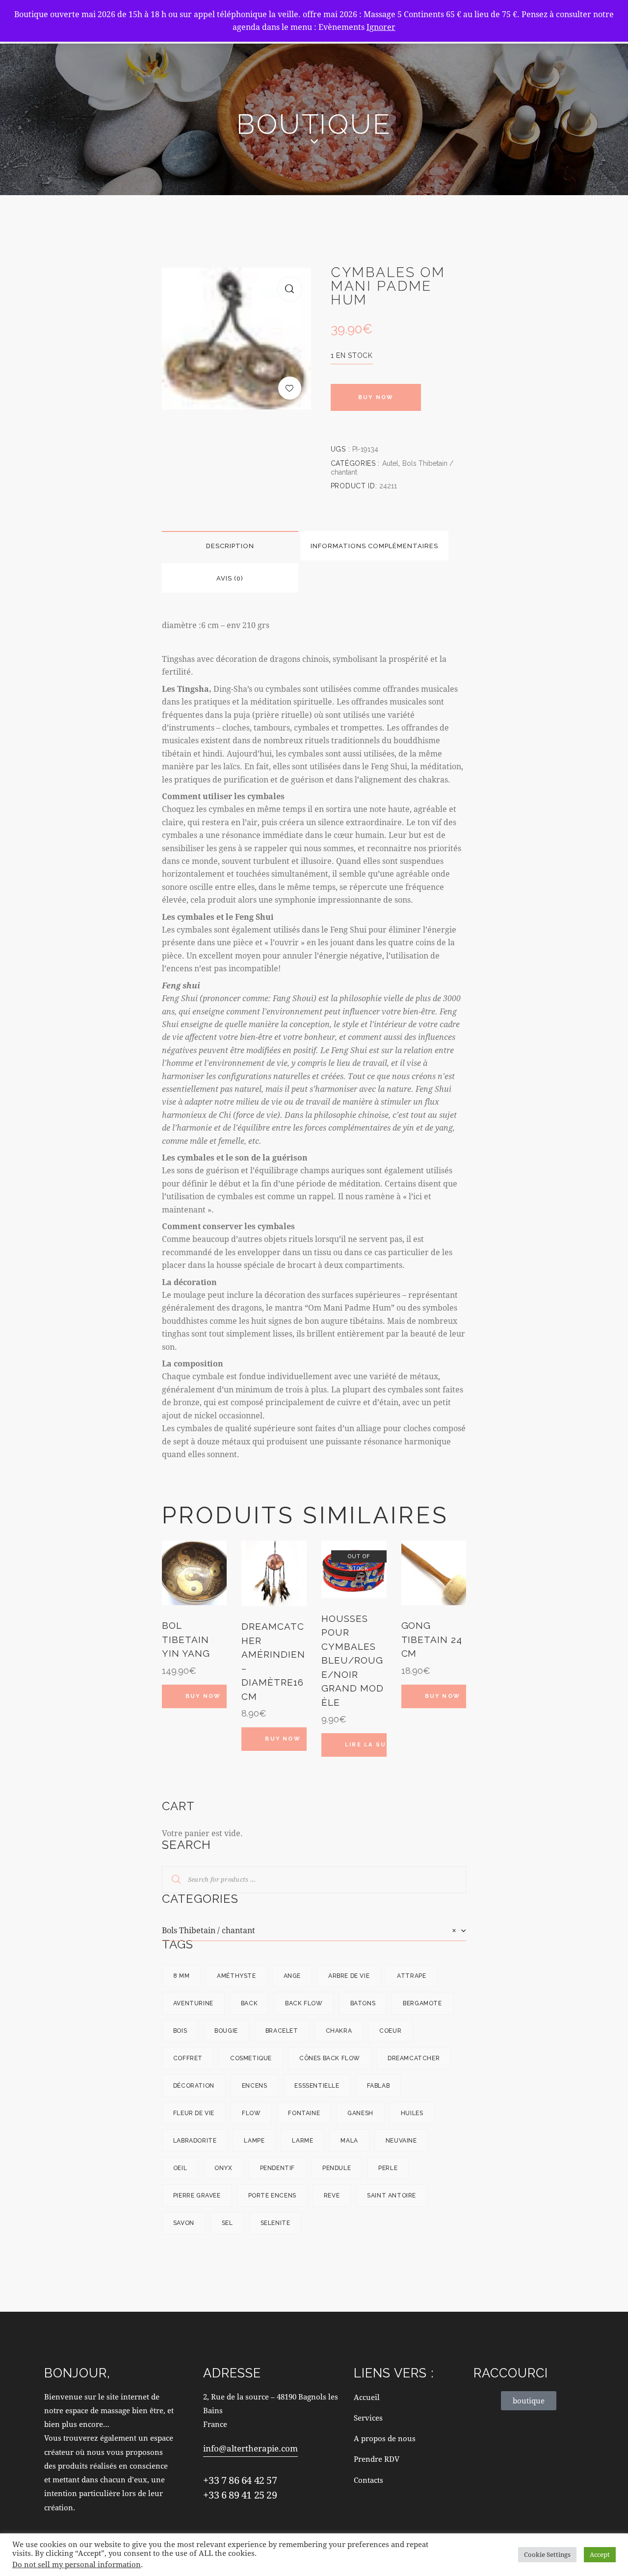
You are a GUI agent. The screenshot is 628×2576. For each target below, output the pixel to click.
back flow (304, 2003)
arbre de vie (349, 1976)
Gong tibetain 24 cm (432, 1639)
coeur (390, 2031)
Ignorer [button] (381, 27)
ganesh (360, 2113)
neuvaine (401, 2141)
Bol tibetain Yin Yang (186, 1639)
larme (302, 2141)
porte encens (272, 2196)
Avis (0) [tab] (230, 578)
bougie (226, 2031)
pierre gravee (197, 2196)
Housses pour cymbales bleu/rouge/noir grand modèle (353, 1660)
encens (255, 2086)
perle (388, 2168)
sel (227, 2223)
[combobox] (314, 1930)
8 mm (181, 1976)
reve (332, 2196)
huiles (412, 2113)
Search (170, 1880)
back (249, 2003)
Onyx (223, 2168)
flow (251, 2113)
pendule (337, 2168)
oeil (180, 2168)
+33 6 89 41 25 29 (240, 2495)
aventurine (193, 2003)
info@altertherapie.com (250, 2448)
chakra (339, 2031)
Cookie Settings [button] (547, 2554)
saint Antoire (392, 2196)
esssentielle (317, 2086)
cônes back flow (330, 2058)
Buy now (376, 397)
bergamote (422, 2003)
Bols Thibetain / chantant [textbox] (309, 1930)
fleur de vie (194, 2113)
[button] (290, 289)
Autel (390, 463)
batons (363, 2003)
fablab (379, 2086)
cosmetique (251, 2058)
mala (349, 2141)
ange (292, 1976)
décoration (194, 2086)
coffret (188, 2058)
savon (184, 2223)
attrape (411, 1976)
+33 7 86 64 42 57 (240, 2480)
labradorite (195, 2141)
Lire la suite (366, 1745)
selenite (275, 2223)
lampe (254, 2141)
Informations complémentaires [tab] (374, 546)
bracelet (282, 2031)
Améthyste (236, 1976)
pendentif (277, 2168)
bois (180, 2031)
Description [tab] (230, 546)
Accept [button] (600, 2554)
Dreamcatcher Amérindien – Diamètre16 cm (273, 1661)
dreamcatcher (414, 2058)
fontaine (304, 2113)
